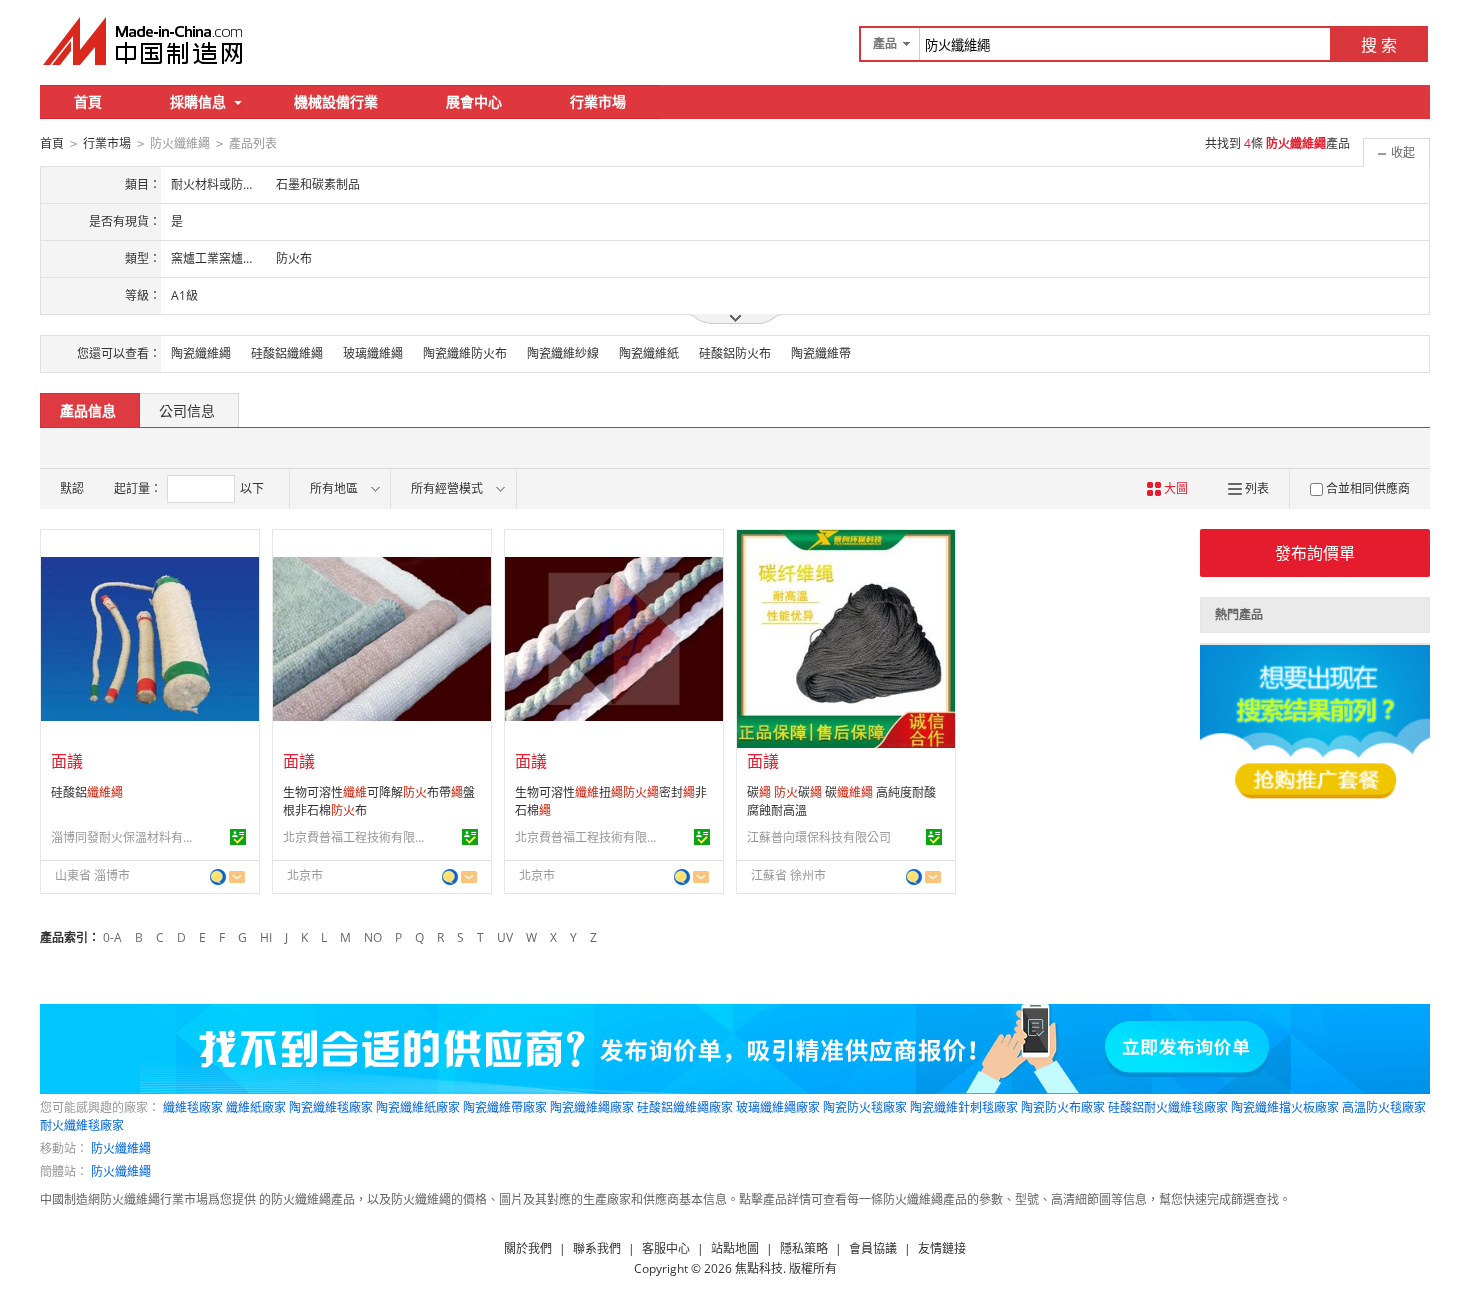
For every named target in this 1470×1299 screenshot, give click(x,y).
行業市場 (598, 101)
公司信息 (187, 410)
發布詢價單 (1315, 553)
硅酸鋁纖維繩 (287, 353)
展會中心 (474, 101)
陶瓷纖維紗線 (563, 353)
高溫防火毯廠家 (1384, 1107)
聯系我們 (597, 1248)
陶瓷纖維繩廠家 (592, 1107)
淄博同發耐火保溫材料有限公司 (126, 837)
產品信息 (88, 410)
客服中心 (666, 1248)
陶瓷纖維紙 (649, 353)
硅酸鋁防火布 (735, 353)
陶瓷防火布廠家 (1063, 1107)
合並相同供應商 (1368, 488)
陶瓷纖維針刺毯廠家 (964, 1107)
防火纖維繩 (121, 1148)
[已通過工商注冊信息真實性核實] (238, 837)
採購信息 (198, 101)
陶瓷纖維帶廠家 (505, 1107)
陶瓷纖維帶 (821, 353)
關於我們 (528, 1248)
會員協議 (873, 1248)
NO (373, 937)
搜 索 (1379, 45)
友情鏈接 (942, 1248)
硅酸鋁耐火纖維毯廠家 (1168, 1107)
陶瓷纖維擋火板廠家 (1285, 1107)
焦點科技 (759, 1268)
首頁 (88, 101)
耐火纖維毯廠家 (82, 1125)
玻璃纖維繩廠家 (778, 1107)
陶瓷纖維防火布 (465, 353)
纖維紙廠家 (256, 1107)
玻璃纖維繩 (373, 353)
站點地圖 (735, 1248)
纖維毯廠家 (193, 1107)
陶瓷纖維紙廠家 (418, 1107)
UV (505, 937)
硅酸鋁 (87, 792)
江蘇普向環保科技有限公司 (819, 837)
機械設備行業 (336, 101)
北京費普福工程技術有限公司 (358, 837)
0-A (112, 937)
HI (266, 937)
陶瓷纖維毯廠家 (331, 1107)
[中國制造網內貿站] (145, 41)
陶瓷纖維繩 (201, 353)
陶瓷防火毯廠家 (865, 1107)
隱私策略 (804, 1248)
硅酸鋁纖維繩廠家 (685, 1107)
